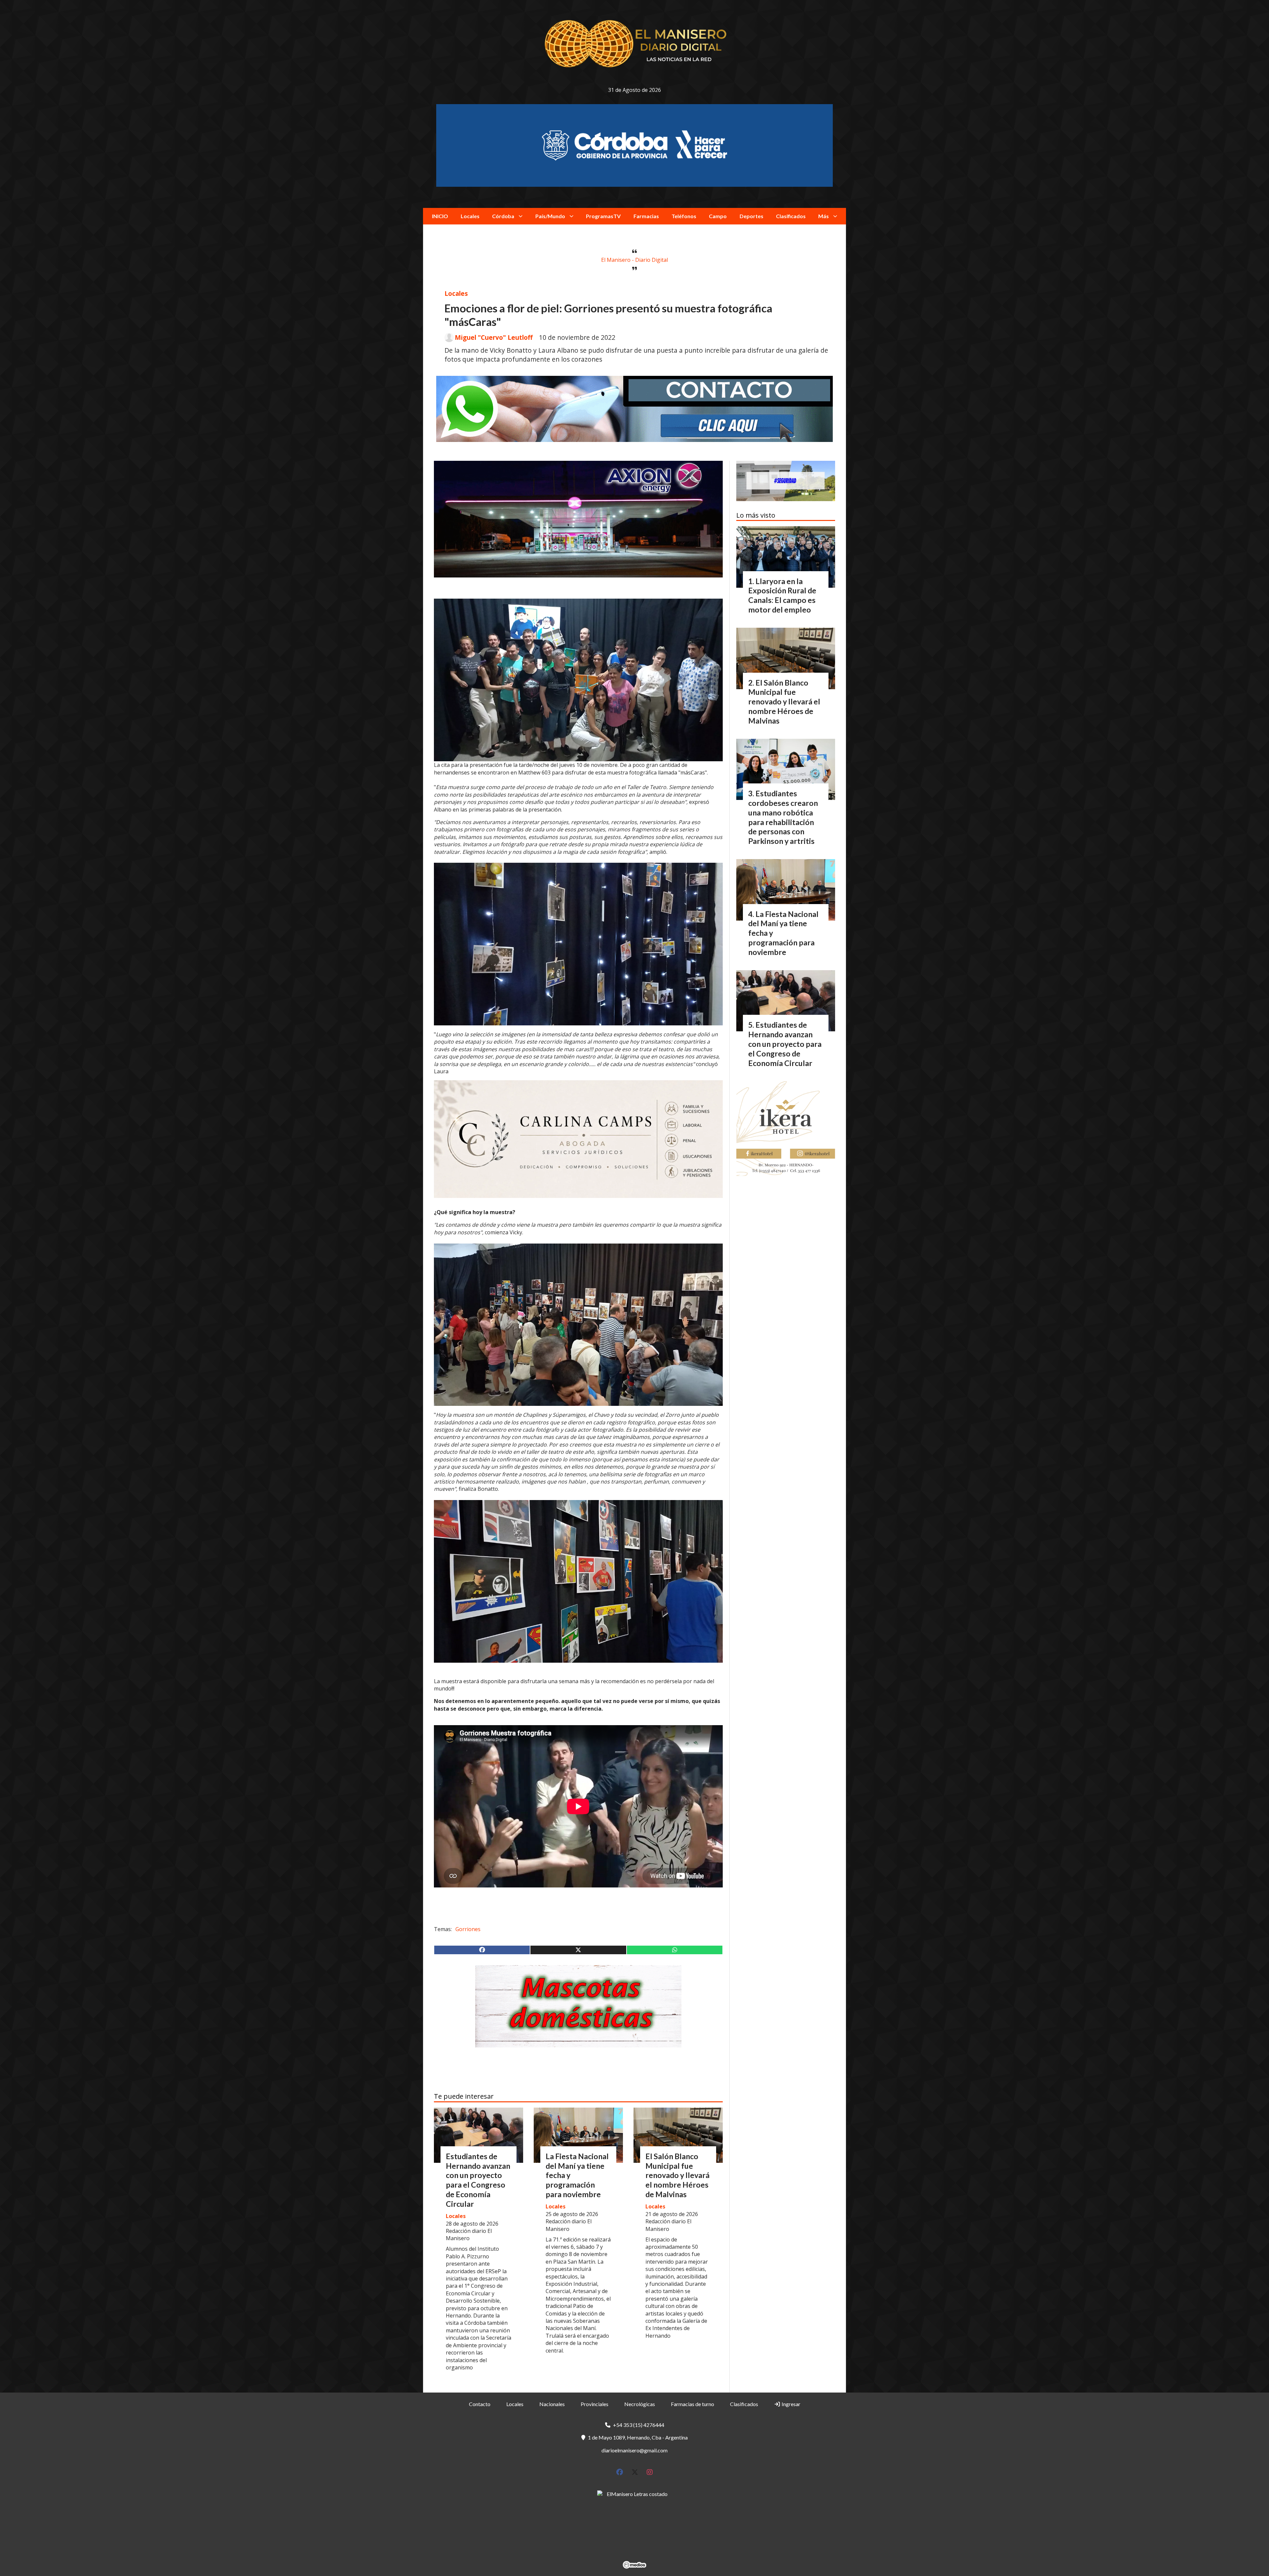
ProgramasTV (603, 216)
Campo (718, 216)
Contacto (480, 2404)
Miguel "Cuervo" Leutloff (494, 337)
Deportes (751, 216)
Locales (470, 216)
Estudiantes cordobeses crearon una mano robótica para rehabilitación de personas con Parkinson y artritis (783, 817)
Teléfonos (684, 216)
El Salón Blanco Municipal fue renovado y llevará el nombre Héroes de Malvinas (677, 2175)
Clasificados (791, 216)
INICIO (440, 216)
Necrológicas (640, 2404)
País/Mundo (550, 216)
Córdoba (503, 216)
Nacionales (552, 2404)
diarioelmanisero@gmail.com (634, 2450)
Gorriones (468, 1929)
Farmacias (646, 216)
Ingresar (790, 2404)
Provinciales (595, 2404)
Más (824, 216)
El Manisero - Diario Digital (634, 260)
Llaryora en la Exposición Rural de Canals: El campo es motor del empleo (782, 595)
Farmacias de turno (692, 2404)
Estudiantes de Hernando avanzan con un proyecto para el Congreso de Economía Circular (478, 2180)
